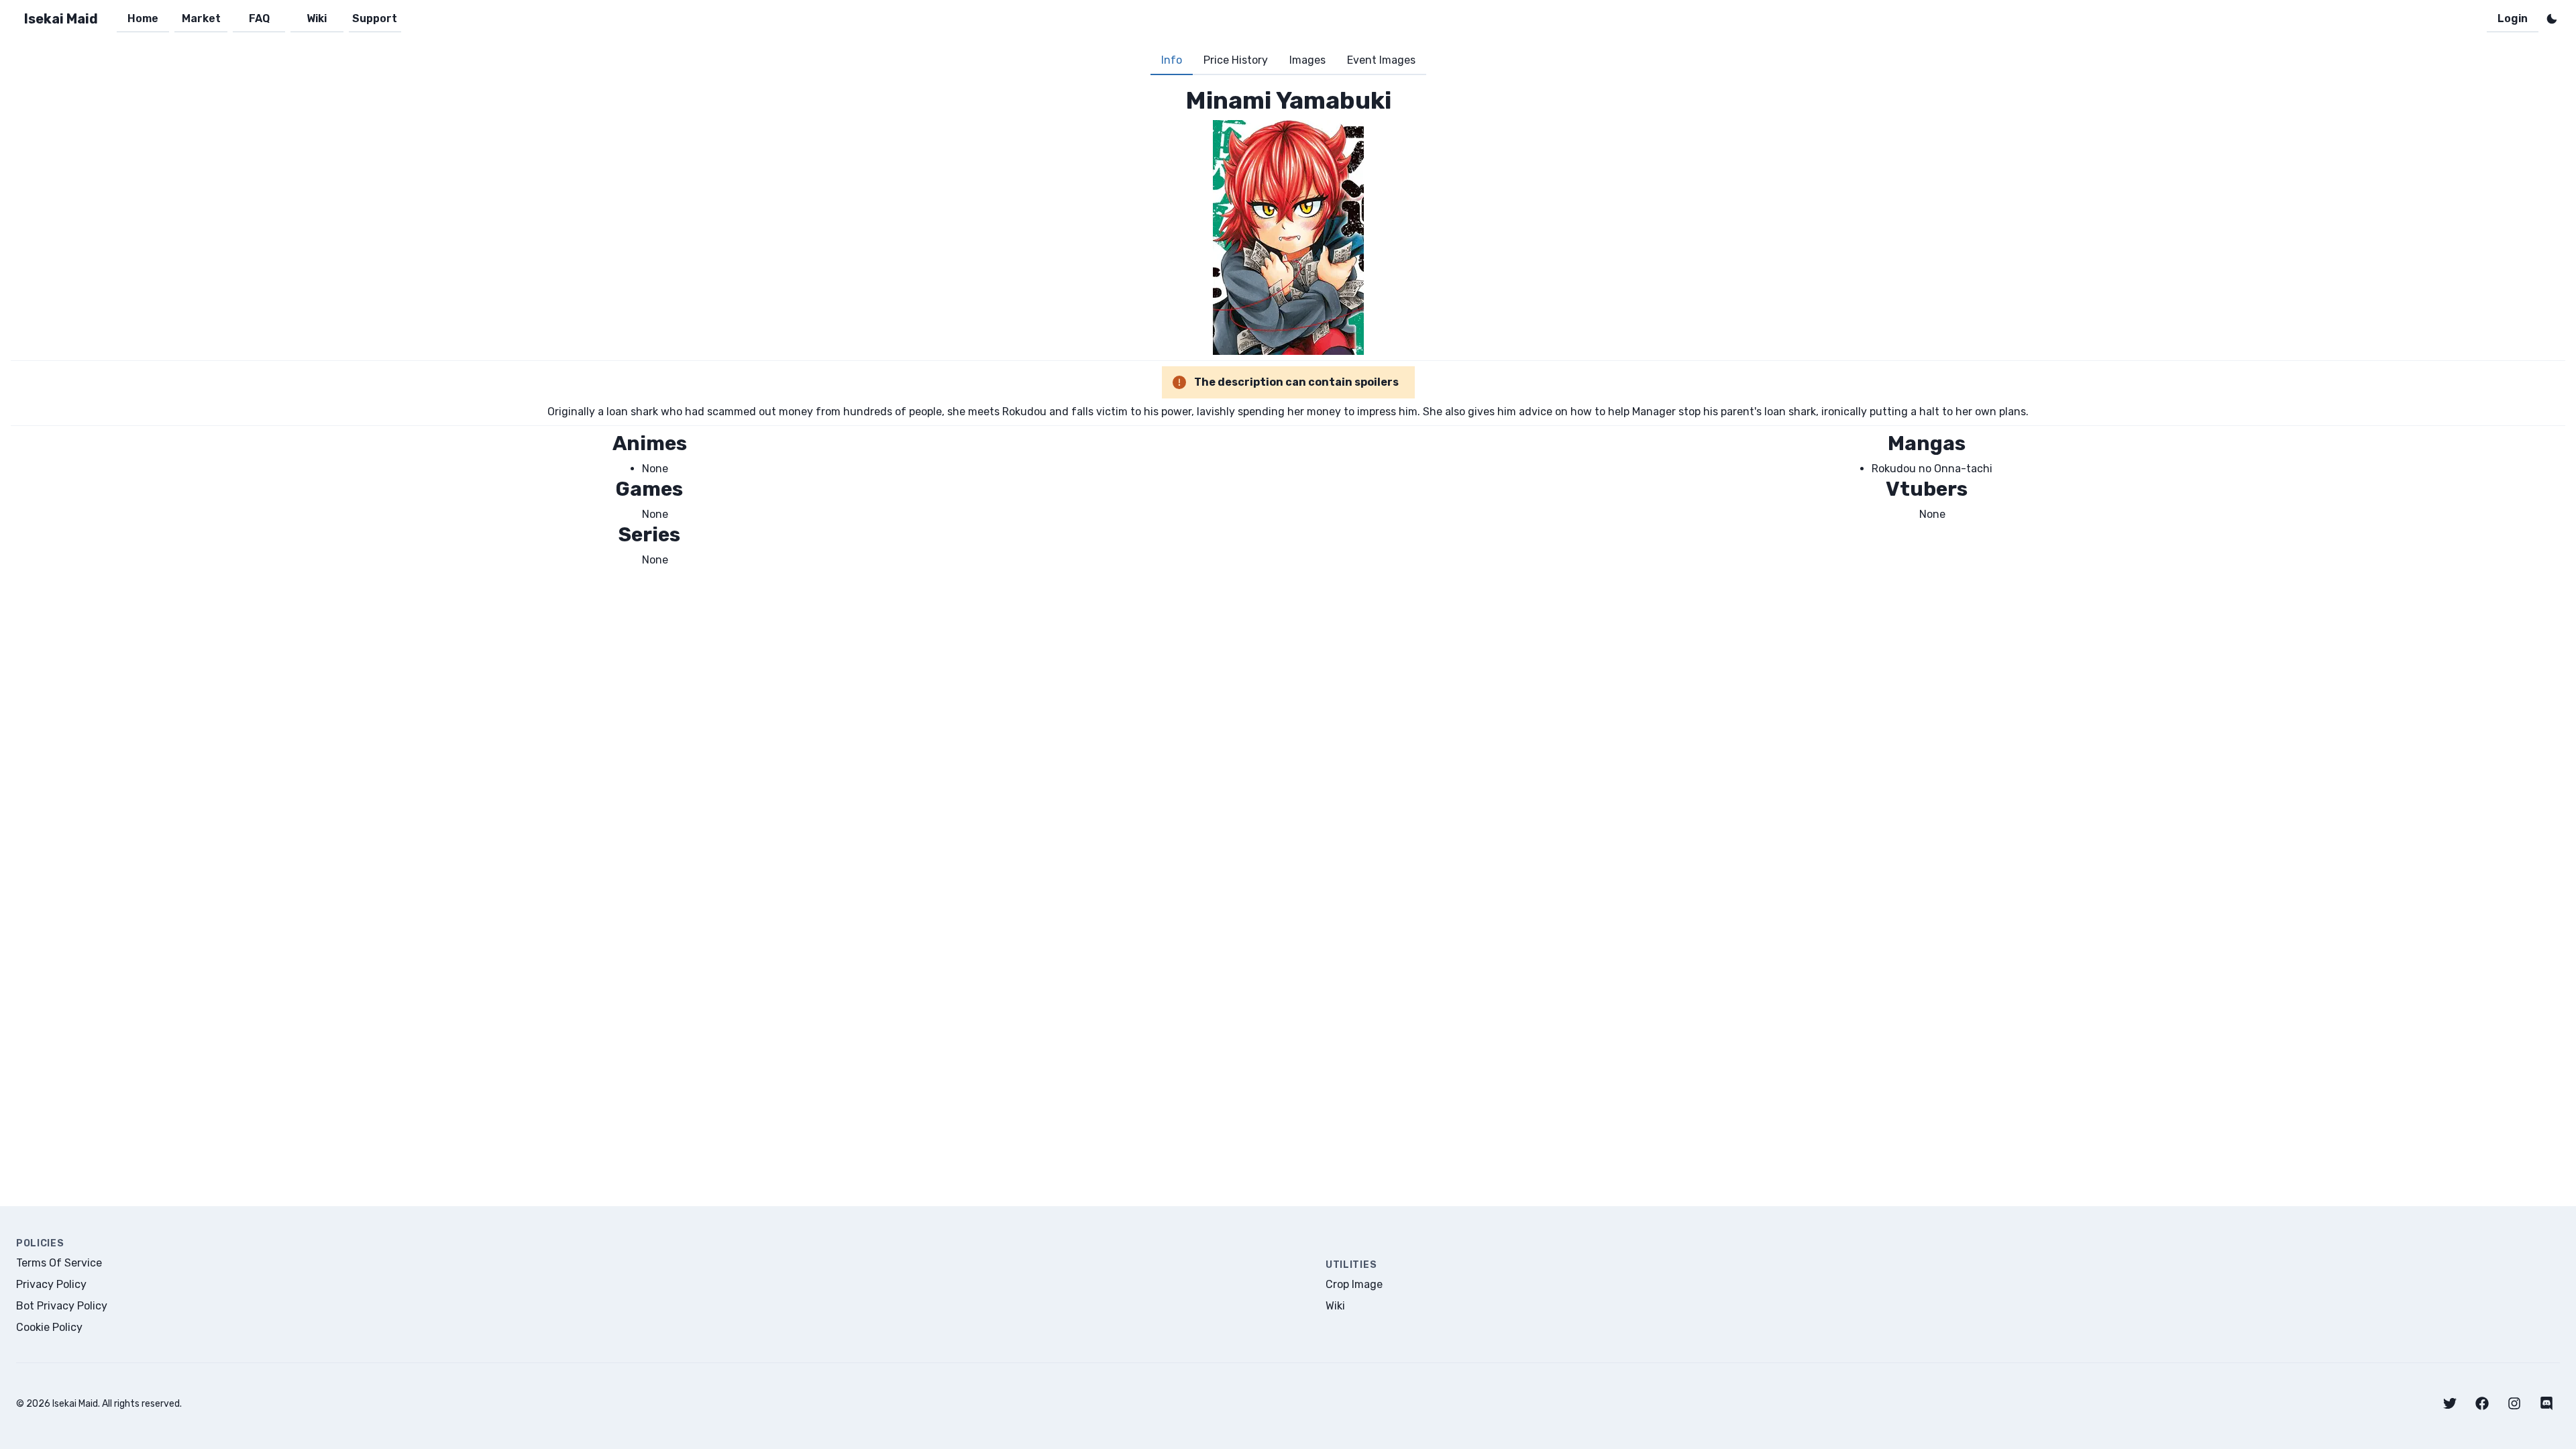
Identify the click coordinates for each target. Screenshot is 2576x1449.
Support (375, 18)
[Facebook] (2482, 1403)
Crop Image (1354, 1284)
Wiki (317, 18)
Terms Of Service (59, 1263)
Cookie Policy (49, 1327)
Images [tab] (1307, 60)
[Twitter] (2450, 1403)
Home (143, 18)
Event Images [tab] (1381, 60)
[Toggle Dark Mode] (2552, 19)
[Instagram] (2514, 1403)
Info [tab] (1172, 60)
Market (201, 18)
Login (2513, 18)
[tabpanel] (1288, 327)
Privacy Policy (51, 1284)
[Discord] (2546, 1403)
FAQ (259, 18)
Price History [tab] (1236, 60)
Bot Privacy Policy (62, 1306)
